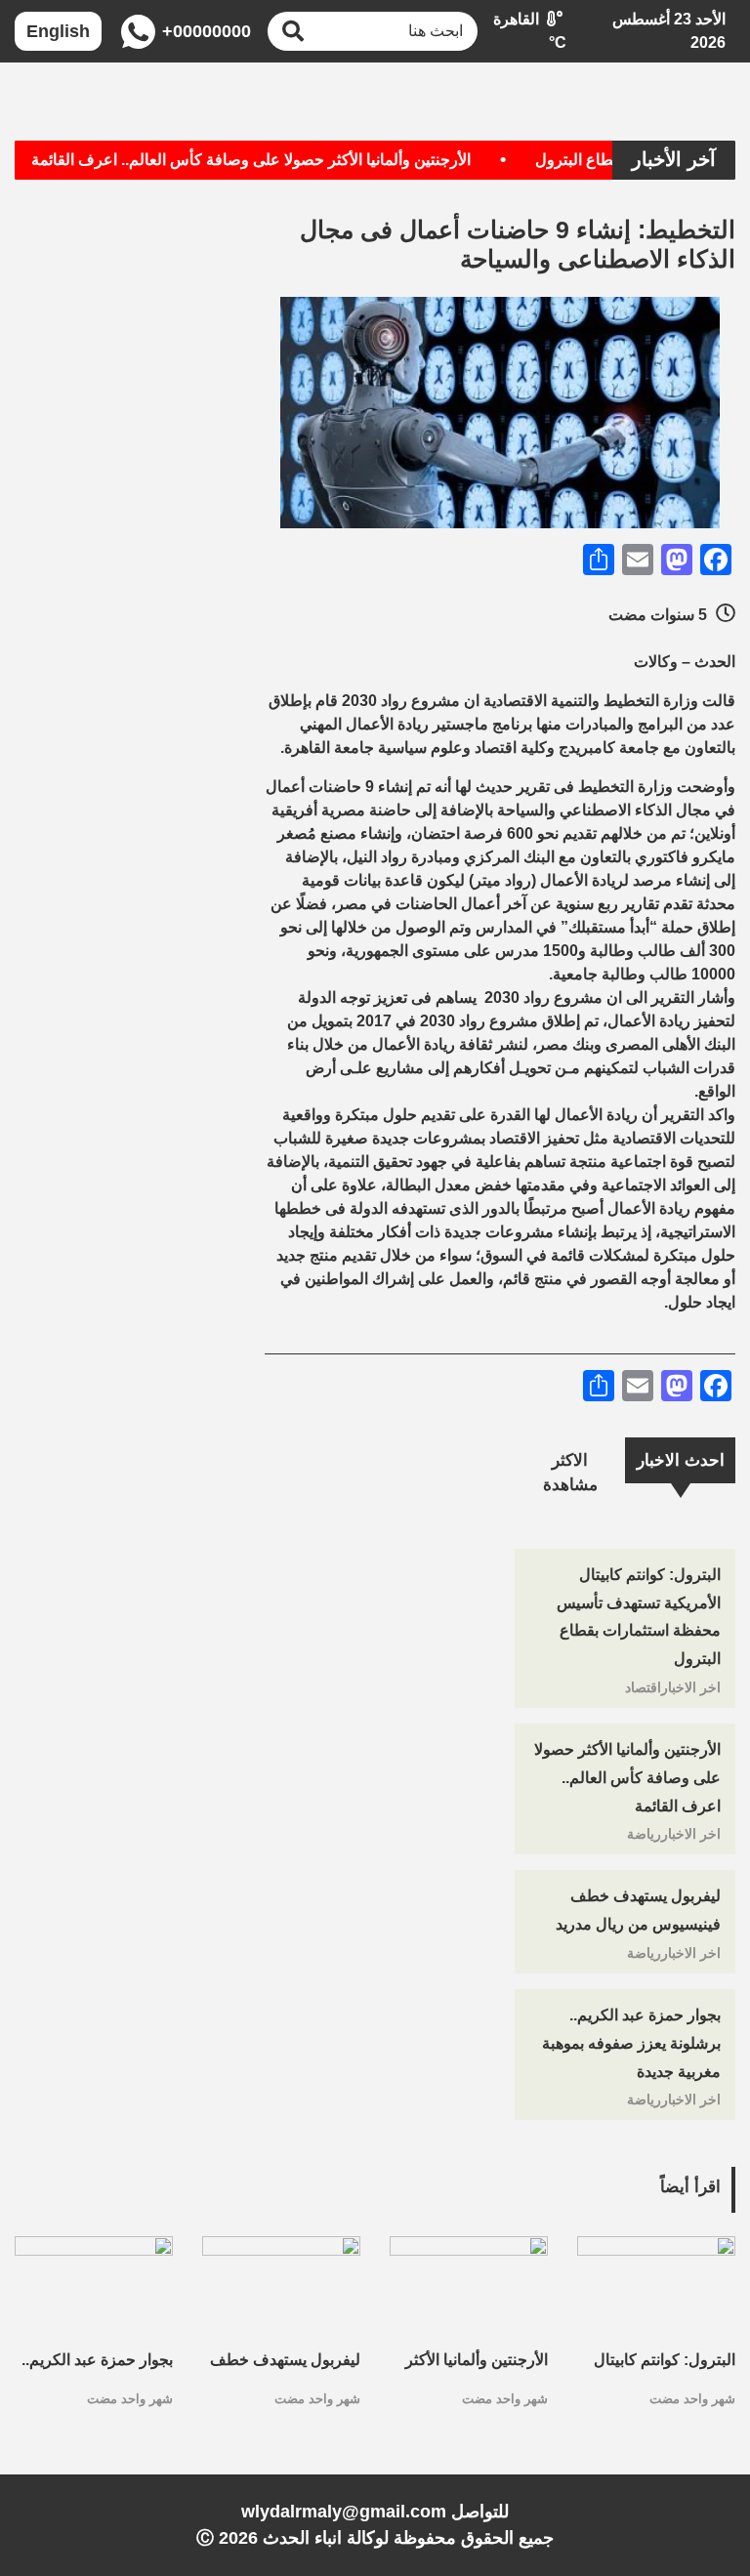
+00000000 (205, 31)
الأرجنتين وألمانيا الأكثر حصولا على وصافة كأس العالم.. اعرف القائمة (277, 160)
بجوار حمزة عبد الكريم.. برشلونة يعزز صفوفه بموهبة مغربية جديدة (631, 2043)
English (58, 31)
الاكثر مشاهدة (570, 1473)
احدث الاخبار (681, 1460)
